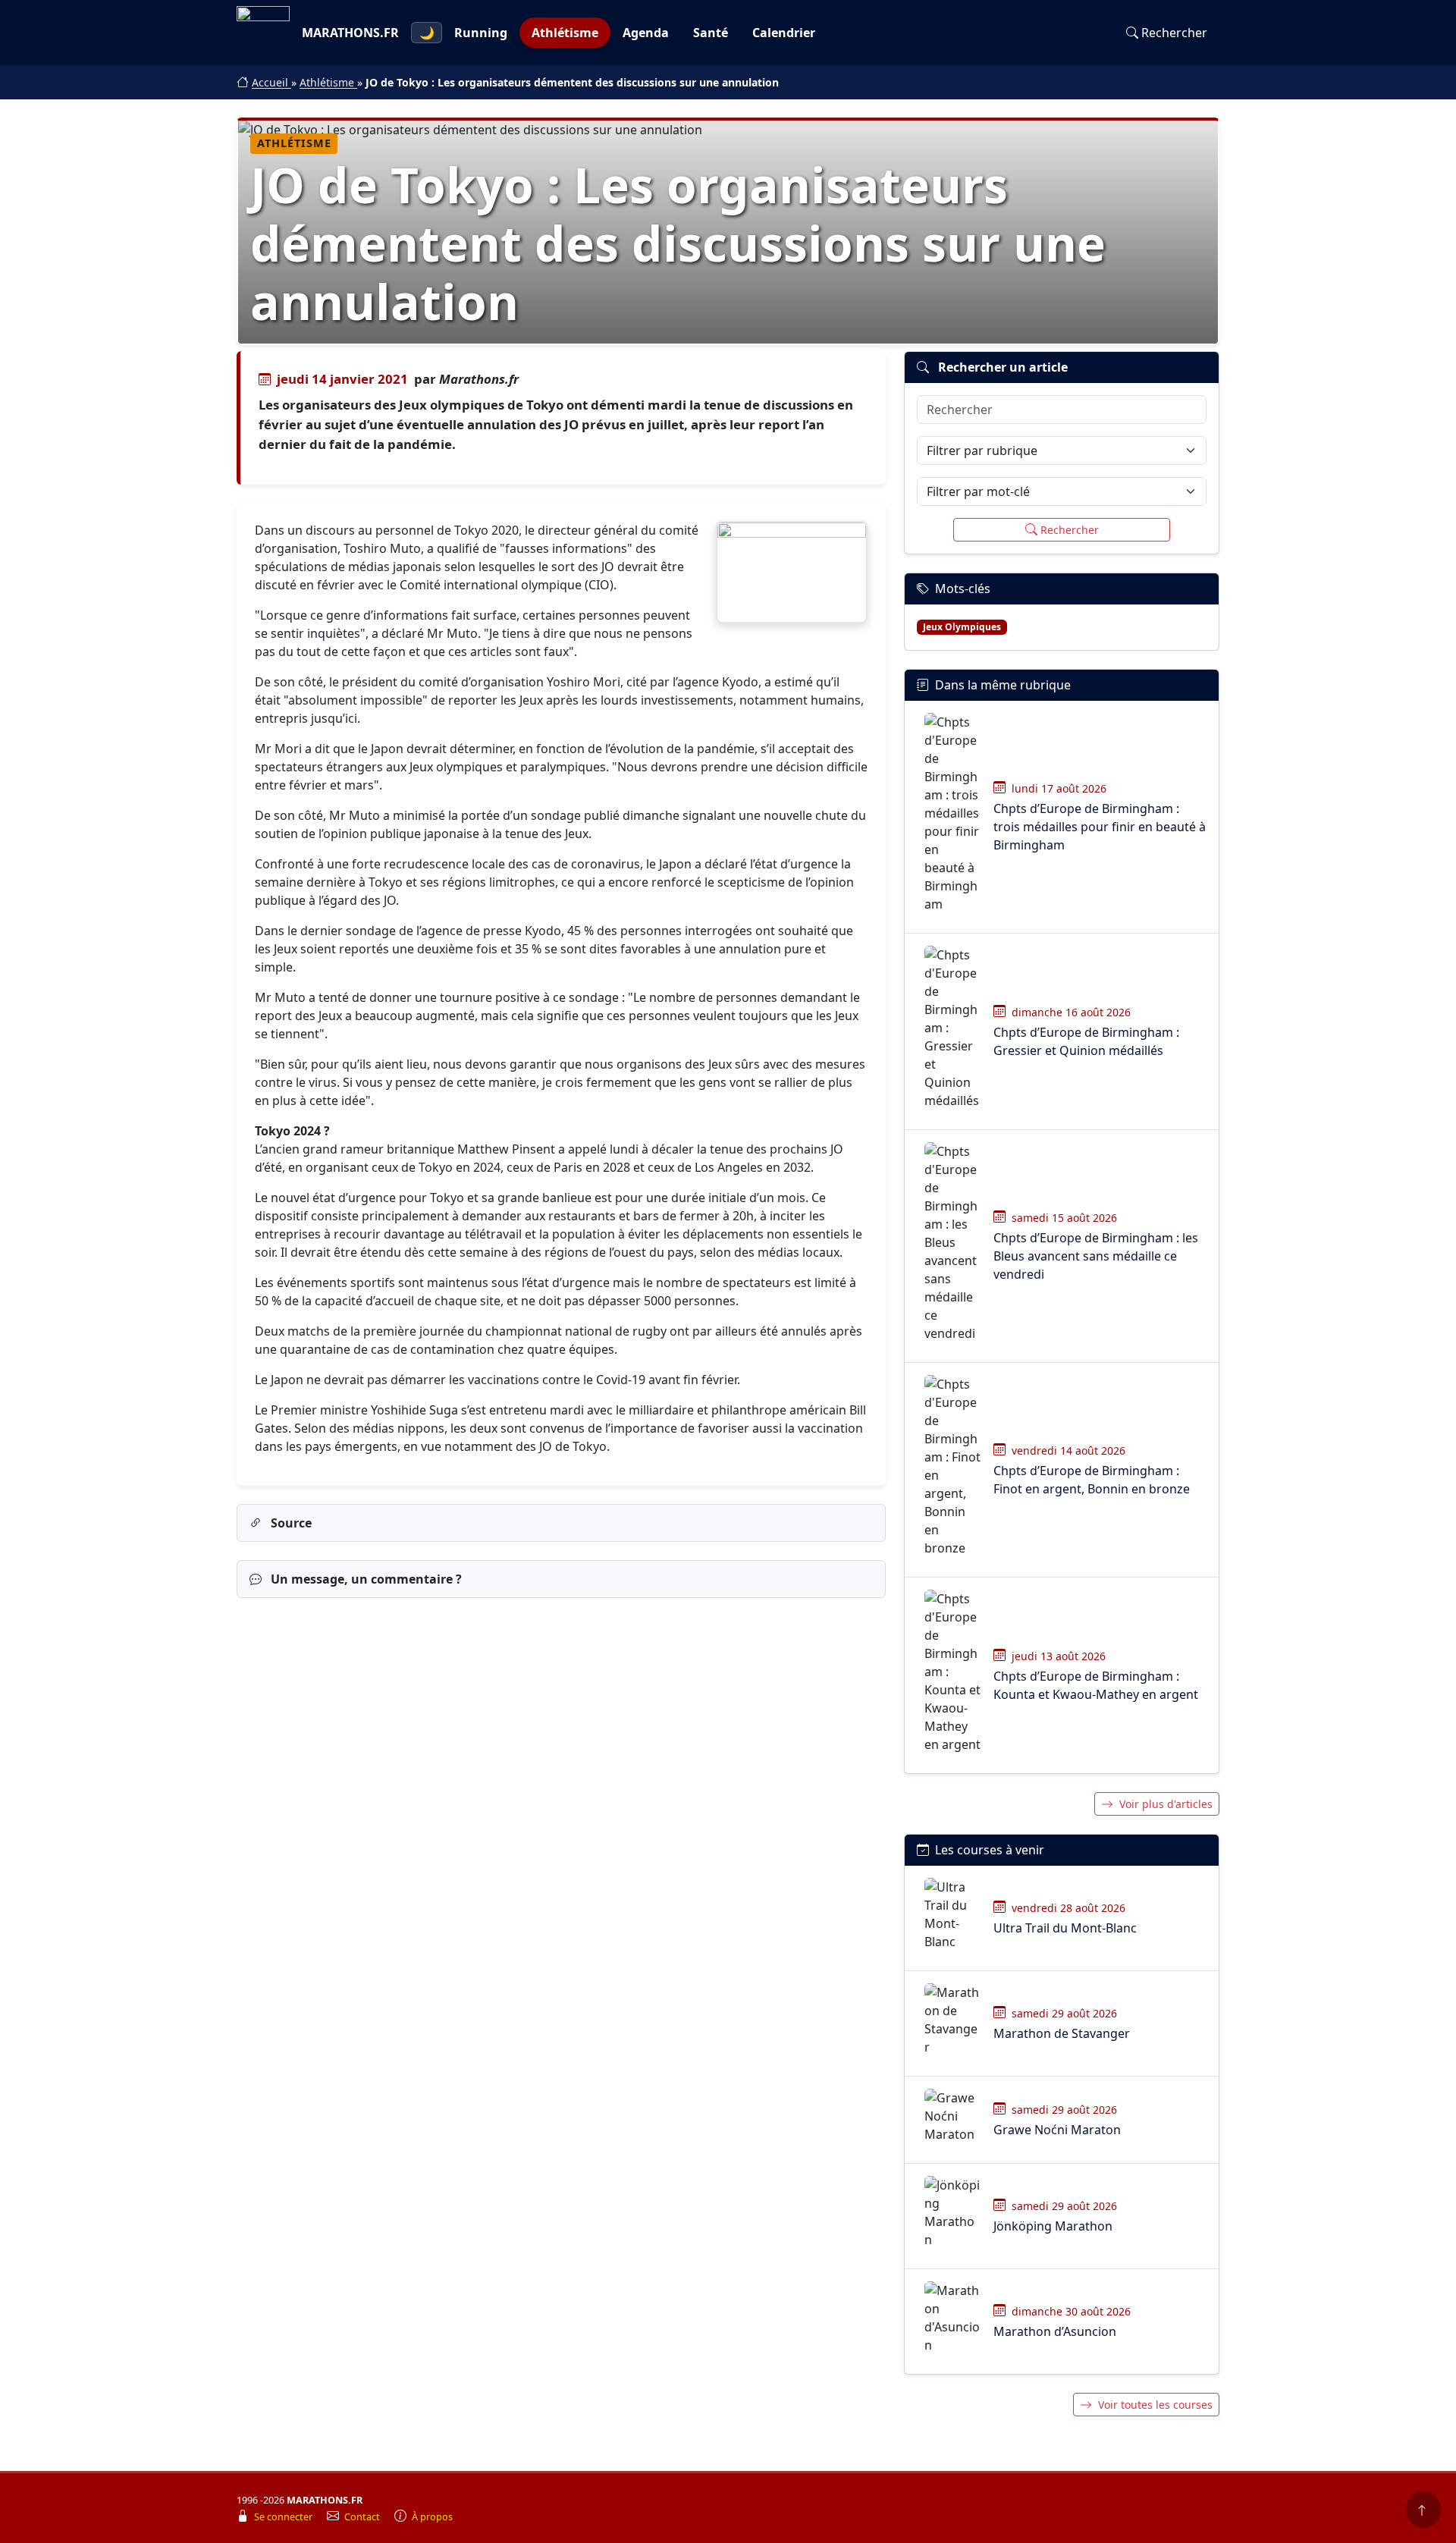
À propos (432, 2517)
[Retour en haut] (1423, 2510)
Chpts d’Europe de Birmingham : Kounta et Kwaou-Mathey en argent (1096, 1685)
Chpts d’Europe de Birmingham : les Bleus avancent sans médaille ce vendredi (1096, 1256)
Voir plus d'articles (1166, 1804)
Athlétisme (565, 33)
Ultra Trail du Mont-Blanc (1065, 1928)
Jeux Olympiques (962, 627)
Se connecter (284, 2517)
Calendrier (784, 33)
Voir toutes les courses (1155, 2405)
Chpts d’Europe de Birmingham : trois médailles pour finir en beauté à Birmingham (1100, 827)
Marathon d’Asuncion (1055, 2331)
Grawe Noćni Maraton (1057, 2130)
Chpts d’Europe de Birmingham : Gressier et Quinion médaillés (1086, 1041)
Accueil (271, 82)
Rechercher (1174, 33)
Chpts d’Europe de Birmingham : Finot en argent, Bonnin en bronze (1092, 1480)
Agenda (646, 33)
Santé (711, 33)
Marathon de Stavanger (1062, 2033)
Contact (363, 2517)
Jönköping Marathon (1053, 2226)
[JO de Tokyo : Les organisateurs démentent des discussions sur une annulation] (792, 572)
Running (481, 33)
